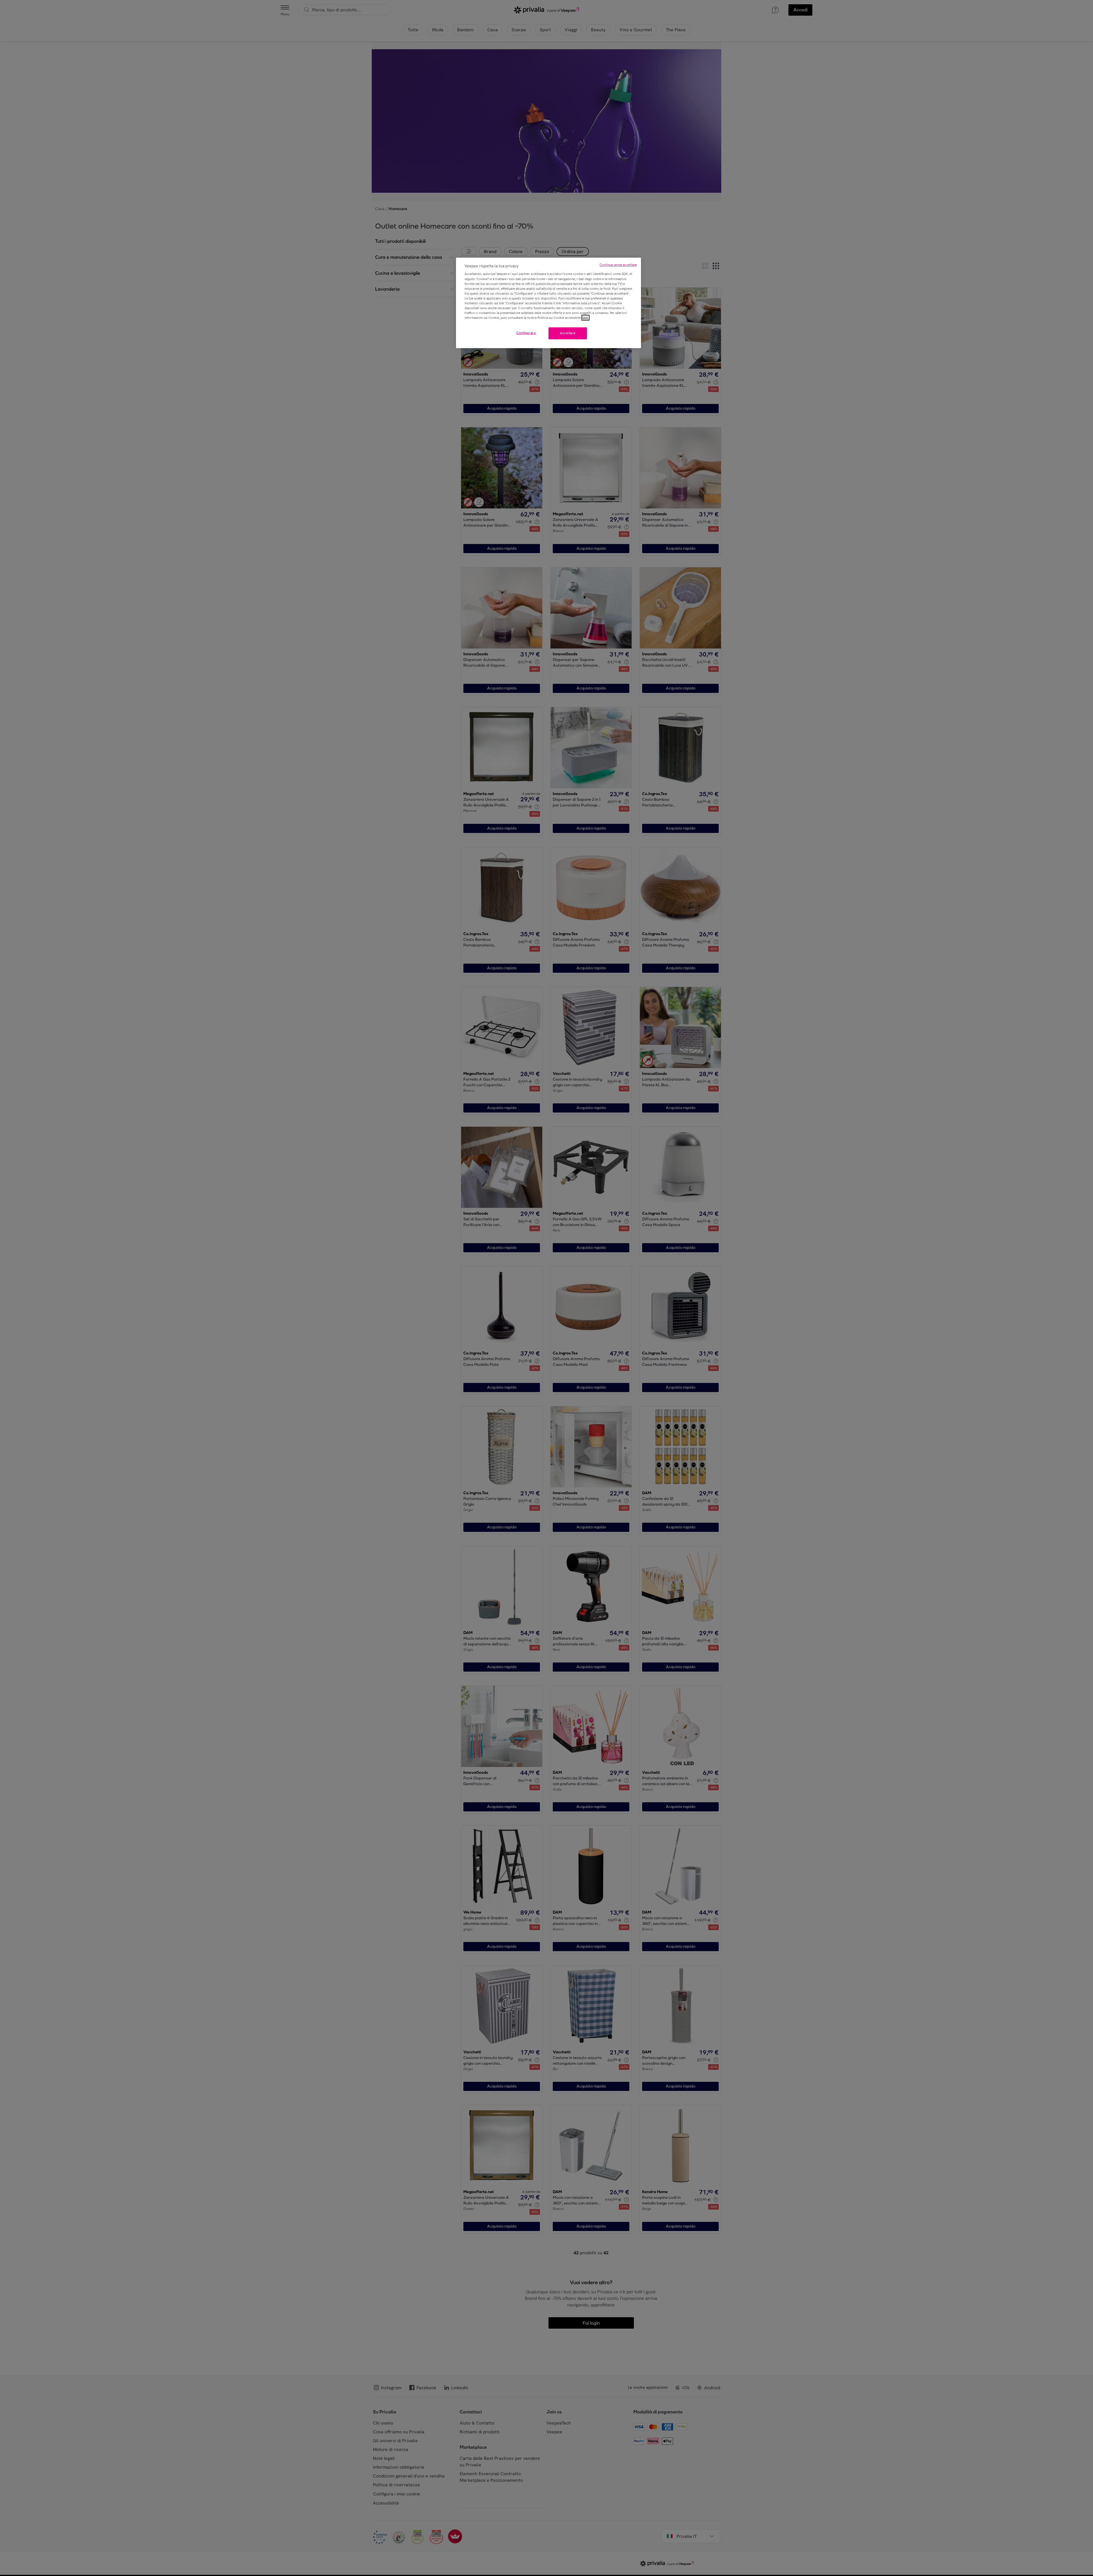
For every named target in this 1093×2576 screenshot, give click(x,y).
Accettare (568, 333)
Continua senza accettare (618, 265)
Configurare (526, 333)
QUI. (585, 318)
